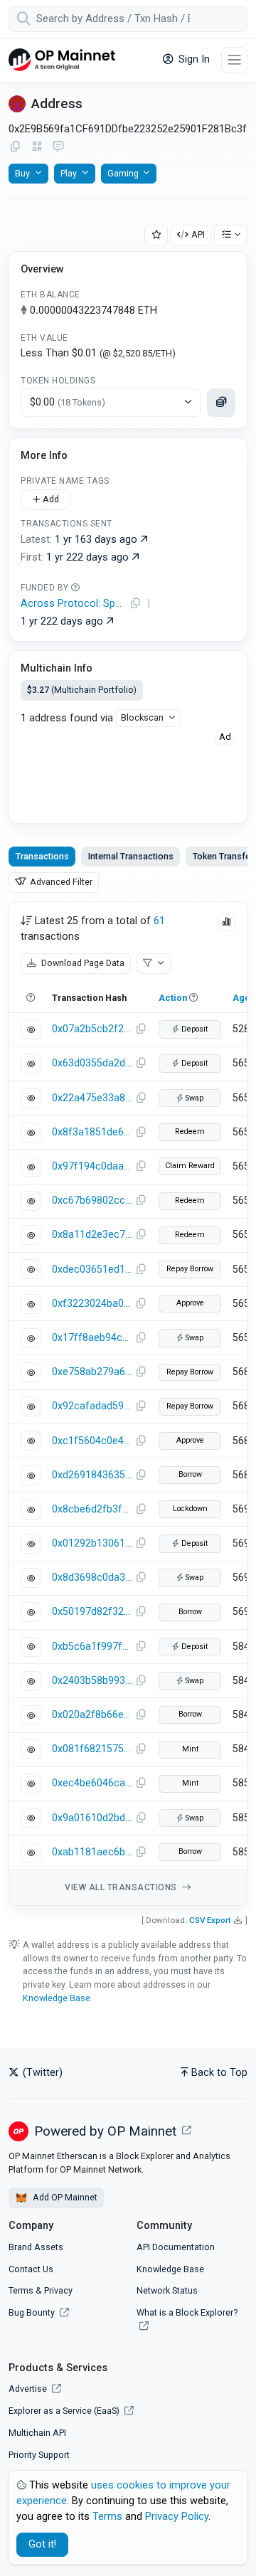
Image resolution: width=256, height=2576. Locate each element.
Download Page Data (82, 963)
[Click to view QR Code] (37, 147)
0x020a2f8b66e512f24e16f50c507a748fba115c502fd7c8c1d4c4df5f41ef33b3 (92, 1715)
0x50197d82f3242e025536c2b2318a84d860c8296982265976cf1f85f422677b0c (92, 1612)
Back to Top (219, 2073)
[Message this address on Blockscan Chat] (58, 147)
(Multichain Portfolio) (82, 690)
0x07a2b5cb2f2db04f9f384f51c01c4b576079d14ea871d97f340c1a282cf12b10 (92, 1029)
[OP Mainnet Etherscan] (62, 60)
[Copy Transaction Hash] (141, 1029)
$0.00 (68, 402)
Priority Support (39, 2455)
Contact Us (31, 2269)
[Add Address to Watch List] (156, 235)
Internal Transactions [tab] (131, 856)
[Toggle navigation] (234, 60)
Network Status (167, 2290)
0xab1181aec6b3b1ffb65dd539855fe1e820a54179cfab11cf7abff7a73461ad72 (92, 1852)
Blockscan (142, 717)
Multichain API (37, 2433)
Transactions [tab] (42, 856)
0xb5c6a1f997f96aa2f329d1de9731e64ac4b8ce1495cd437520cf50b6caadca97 (92, 1647)
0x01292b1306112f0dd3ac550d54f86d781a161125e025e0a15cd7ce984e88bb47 (92, 1543)
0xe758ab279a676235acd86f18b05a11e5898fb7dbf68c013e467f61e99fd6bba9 (92, 1372)
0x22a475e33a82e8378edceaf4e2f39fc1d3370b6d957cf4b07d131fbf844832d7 (92, 1098)
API (198, 234)
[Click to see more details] (221, 403)
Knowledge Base (57, 1998)
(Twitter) (41, 2073)
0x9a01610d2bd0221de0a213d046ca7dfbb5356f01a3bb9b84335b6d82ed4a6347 (92, 1818)
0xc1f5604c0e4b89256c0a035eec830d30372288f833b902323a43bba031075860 (92, 1441)
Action (173, 998)
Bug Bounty (32, 2312)
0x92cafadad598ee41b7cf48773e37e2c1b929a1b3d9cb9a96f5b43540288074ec (92, 1406)
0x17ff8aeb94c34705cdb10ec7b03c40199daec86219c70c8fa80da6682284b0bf (92, 1338)
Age (241, 998)
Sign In (193, 59)
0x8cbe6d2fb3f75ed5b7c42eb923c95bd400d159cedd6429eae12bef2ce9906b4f (92, 1509)
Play (69, 173)
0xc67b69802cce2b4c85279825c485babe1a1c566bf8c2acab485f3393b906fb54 (92, 1200)
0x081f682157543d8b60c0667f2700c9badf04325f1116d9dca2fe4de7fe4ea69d (92, 1749)
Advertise (29, 2389)
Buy (22, 173)
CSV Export (210, 1920)
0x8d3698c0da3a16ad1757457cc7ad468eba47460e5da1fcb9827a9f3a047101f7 (92, 1578)
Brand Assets (36, 2247)
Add (50, 499)
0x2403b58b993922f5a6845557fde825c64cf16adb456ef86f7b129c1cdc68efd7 (92, 1681)
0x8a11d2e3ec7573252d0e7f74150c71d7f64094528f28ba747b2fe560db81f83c (92, 1235)
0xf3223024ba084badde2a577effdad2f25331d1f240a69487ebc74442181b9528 (92, 1304)
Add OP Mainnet (64, 2197)
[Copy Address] (15, 147)
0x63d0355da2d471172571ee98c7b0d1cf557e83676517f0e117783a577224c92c (92, 1063)
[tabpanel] (128, 1404)
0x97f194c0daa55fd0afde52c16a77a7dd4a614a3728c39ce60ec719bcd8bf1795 (92, 1166)
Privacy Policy (177, 2517)
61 (159, 921)
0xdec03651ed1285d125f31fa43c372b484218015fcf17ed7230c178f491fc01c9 (92, 1270)
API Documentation (176, 2247)
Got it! (42, 2544)
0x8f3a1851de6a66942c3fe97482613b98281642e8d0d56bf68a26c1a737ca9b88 (92, 1132)
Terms (21, 2290)
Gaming (123, 173)
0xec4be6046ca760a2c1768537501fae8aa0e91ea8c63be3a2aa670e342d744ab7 (92, 1783)
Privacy (58, 2290)
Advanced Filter (60, 882)
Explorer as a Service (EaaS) (65, 2411)
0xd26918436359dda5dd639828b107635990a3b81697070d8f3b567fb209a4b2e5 (92, 1475)
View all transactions (122, 1887)
